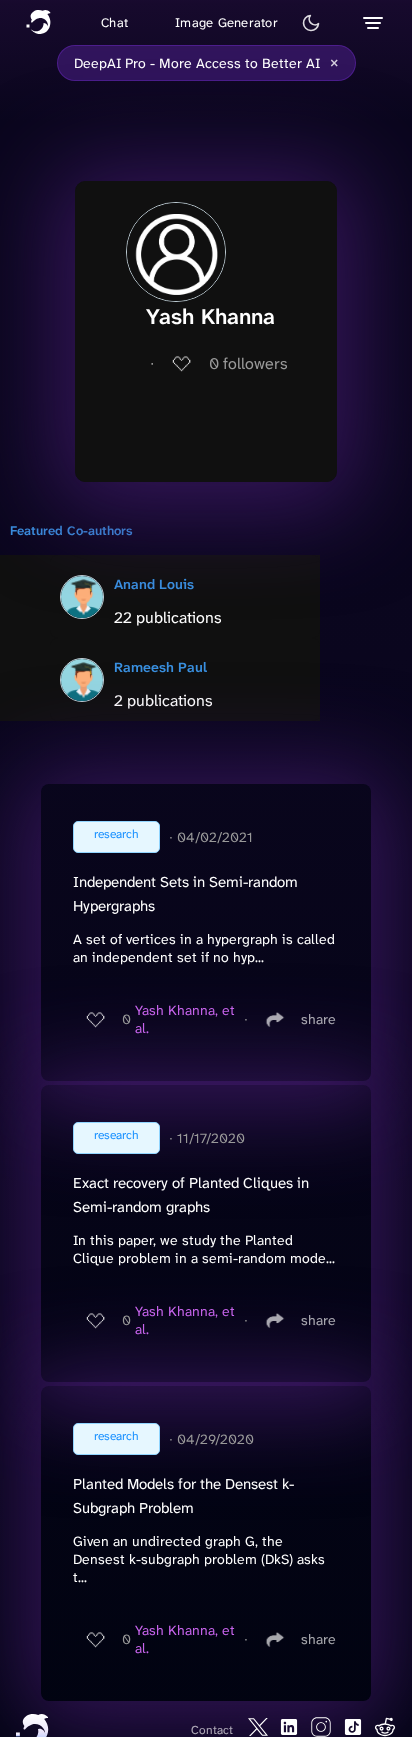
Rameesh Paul (160, 667)
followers (248, 363)
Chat (114, 22)
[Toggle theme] (311, 23)
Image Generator (226, 22)
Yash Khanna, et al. (185, 1019)
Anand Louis (154, 584)
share (318, 1019)
